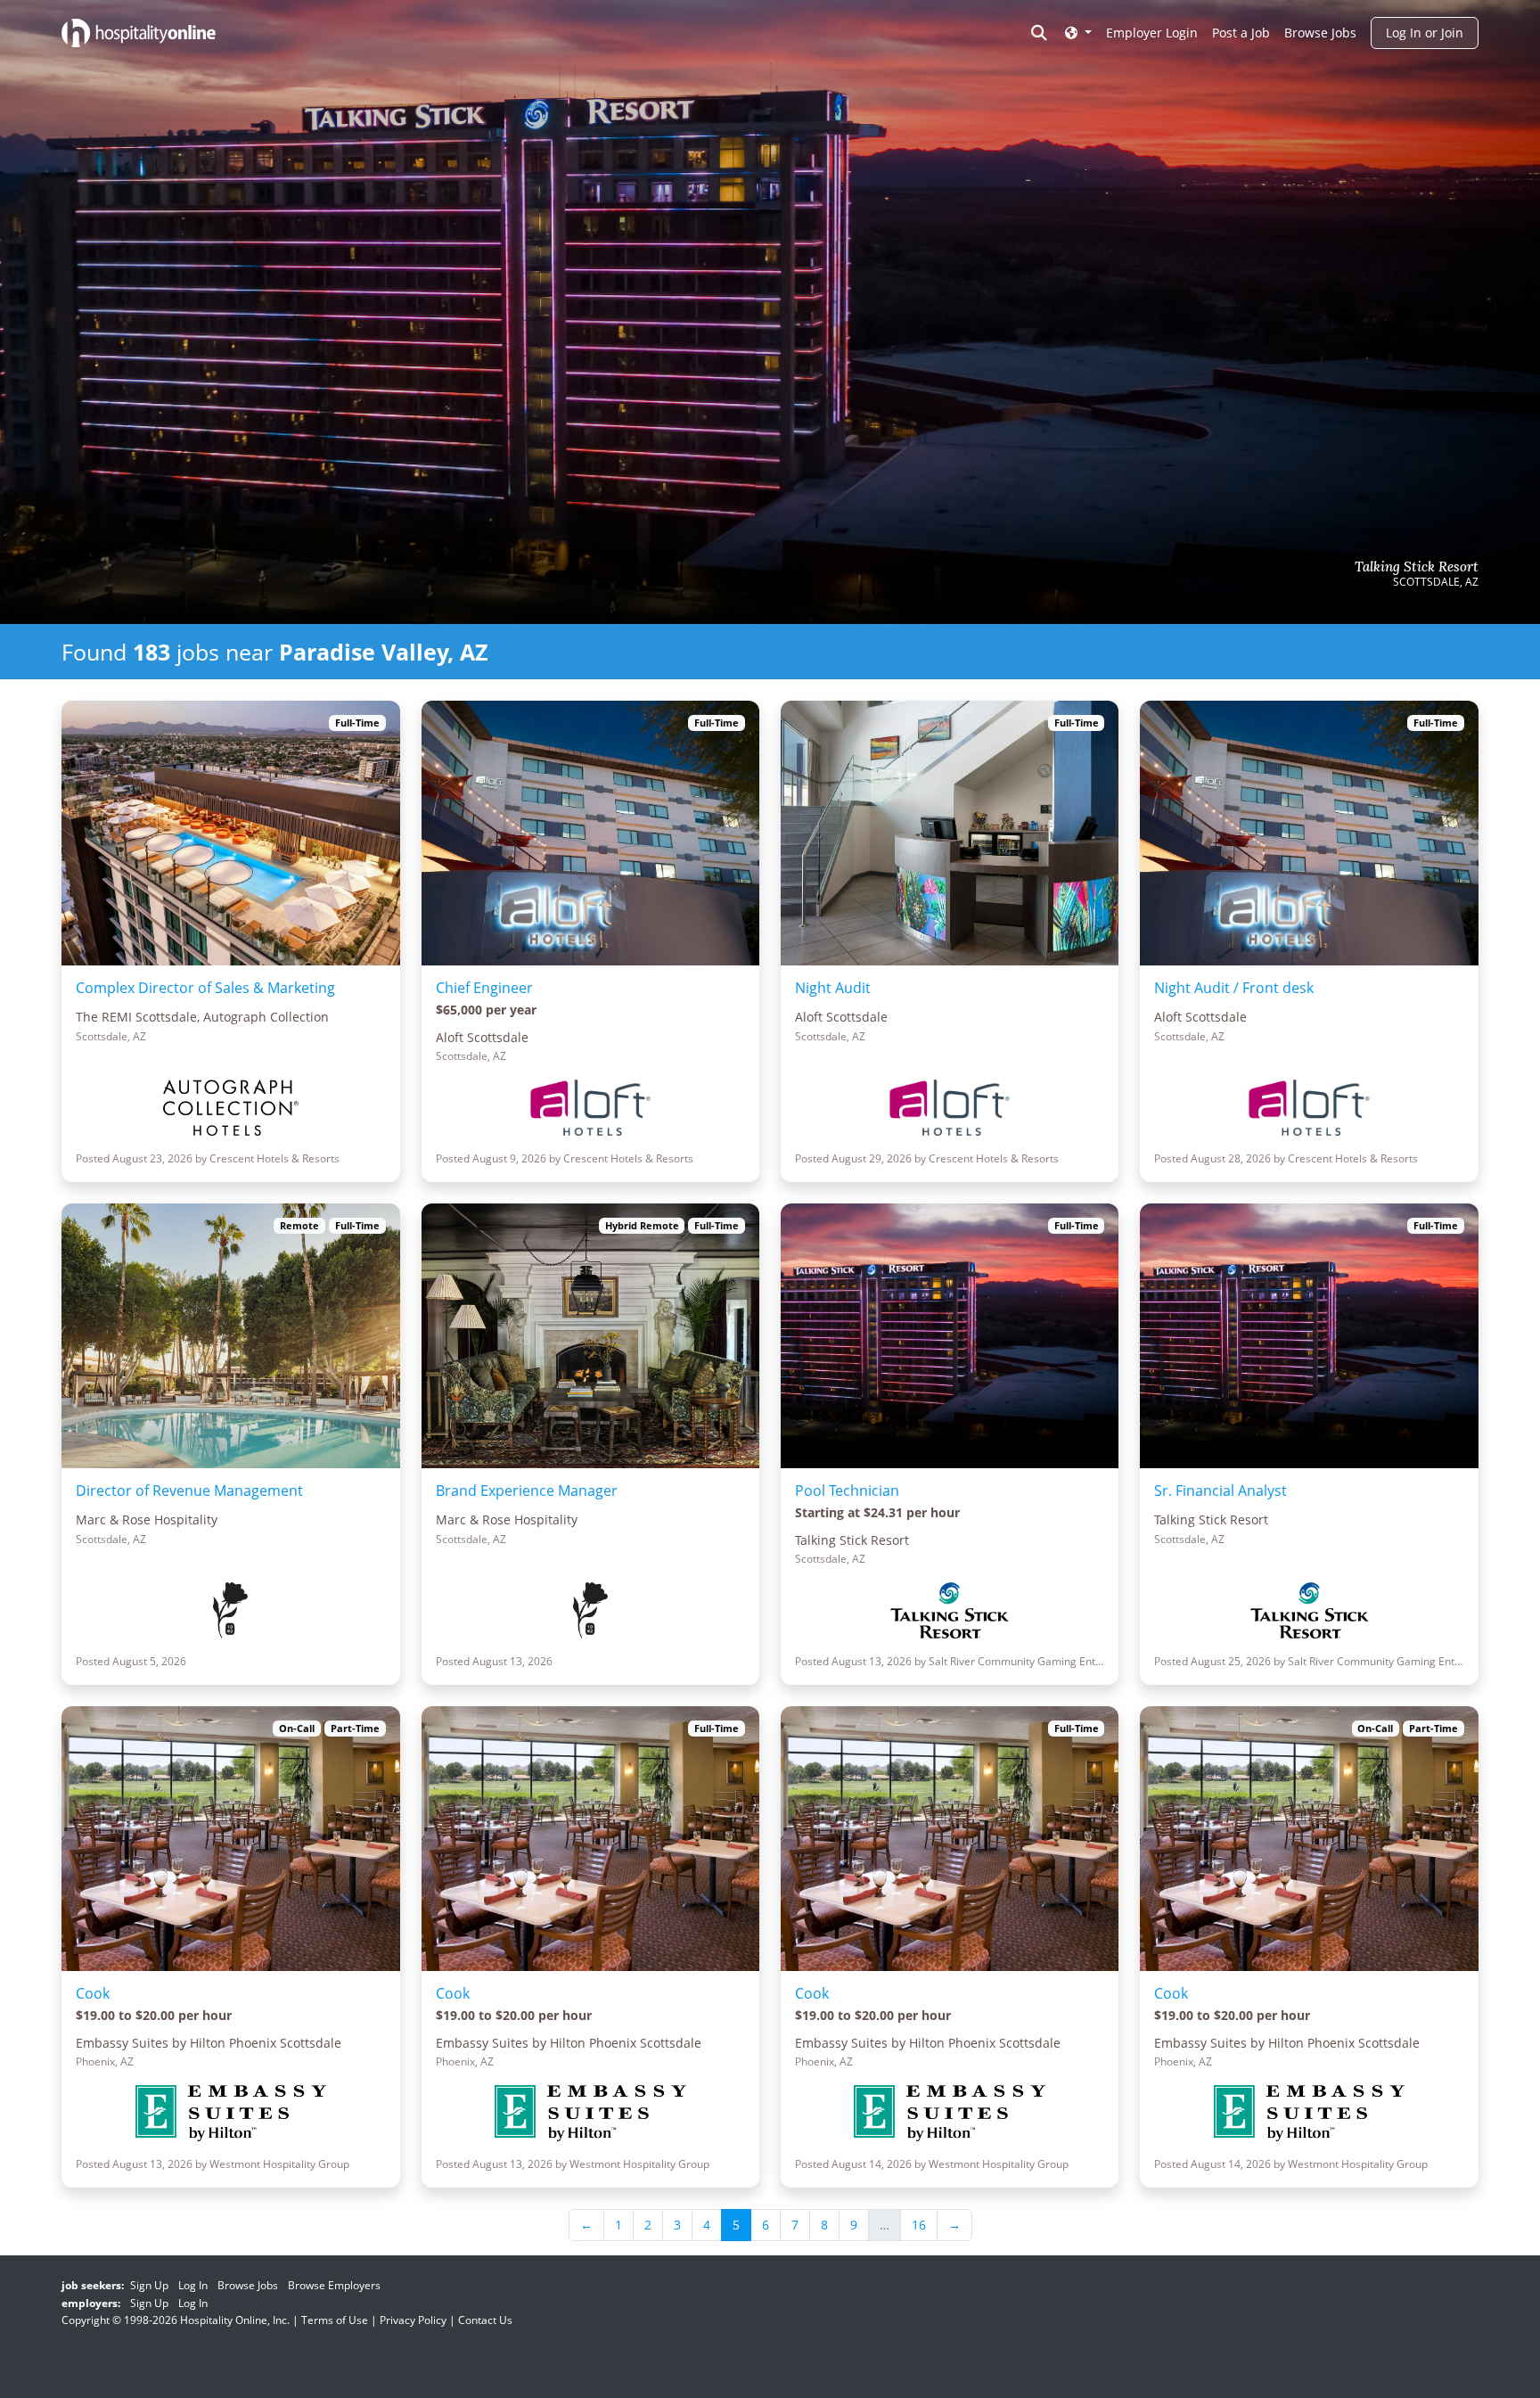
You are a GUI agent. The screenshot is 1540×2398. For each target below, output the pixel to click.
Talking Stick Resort (1417, 567)
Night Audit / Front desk (1234, 988)
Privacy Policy (413, 2320)
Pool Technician (847, 1491)
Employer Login (1152, 33)
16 (919, 2225)
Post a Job (1241, 33)
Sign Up (149, 2285)
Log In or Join (1425, 33)
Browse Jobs (1320, 33)
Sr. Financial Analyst (1221, 1491)
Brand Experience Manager (527, 1491)
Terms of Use (335, 2320)
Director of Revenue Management (189, 1491)
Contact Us (485, 2320)
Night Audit (833, 988)
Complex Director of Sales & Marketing (205, 988)
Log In (193, 2285)
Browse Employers (334, 2285)
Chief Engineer (484, 988)
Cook (93, 1993)
